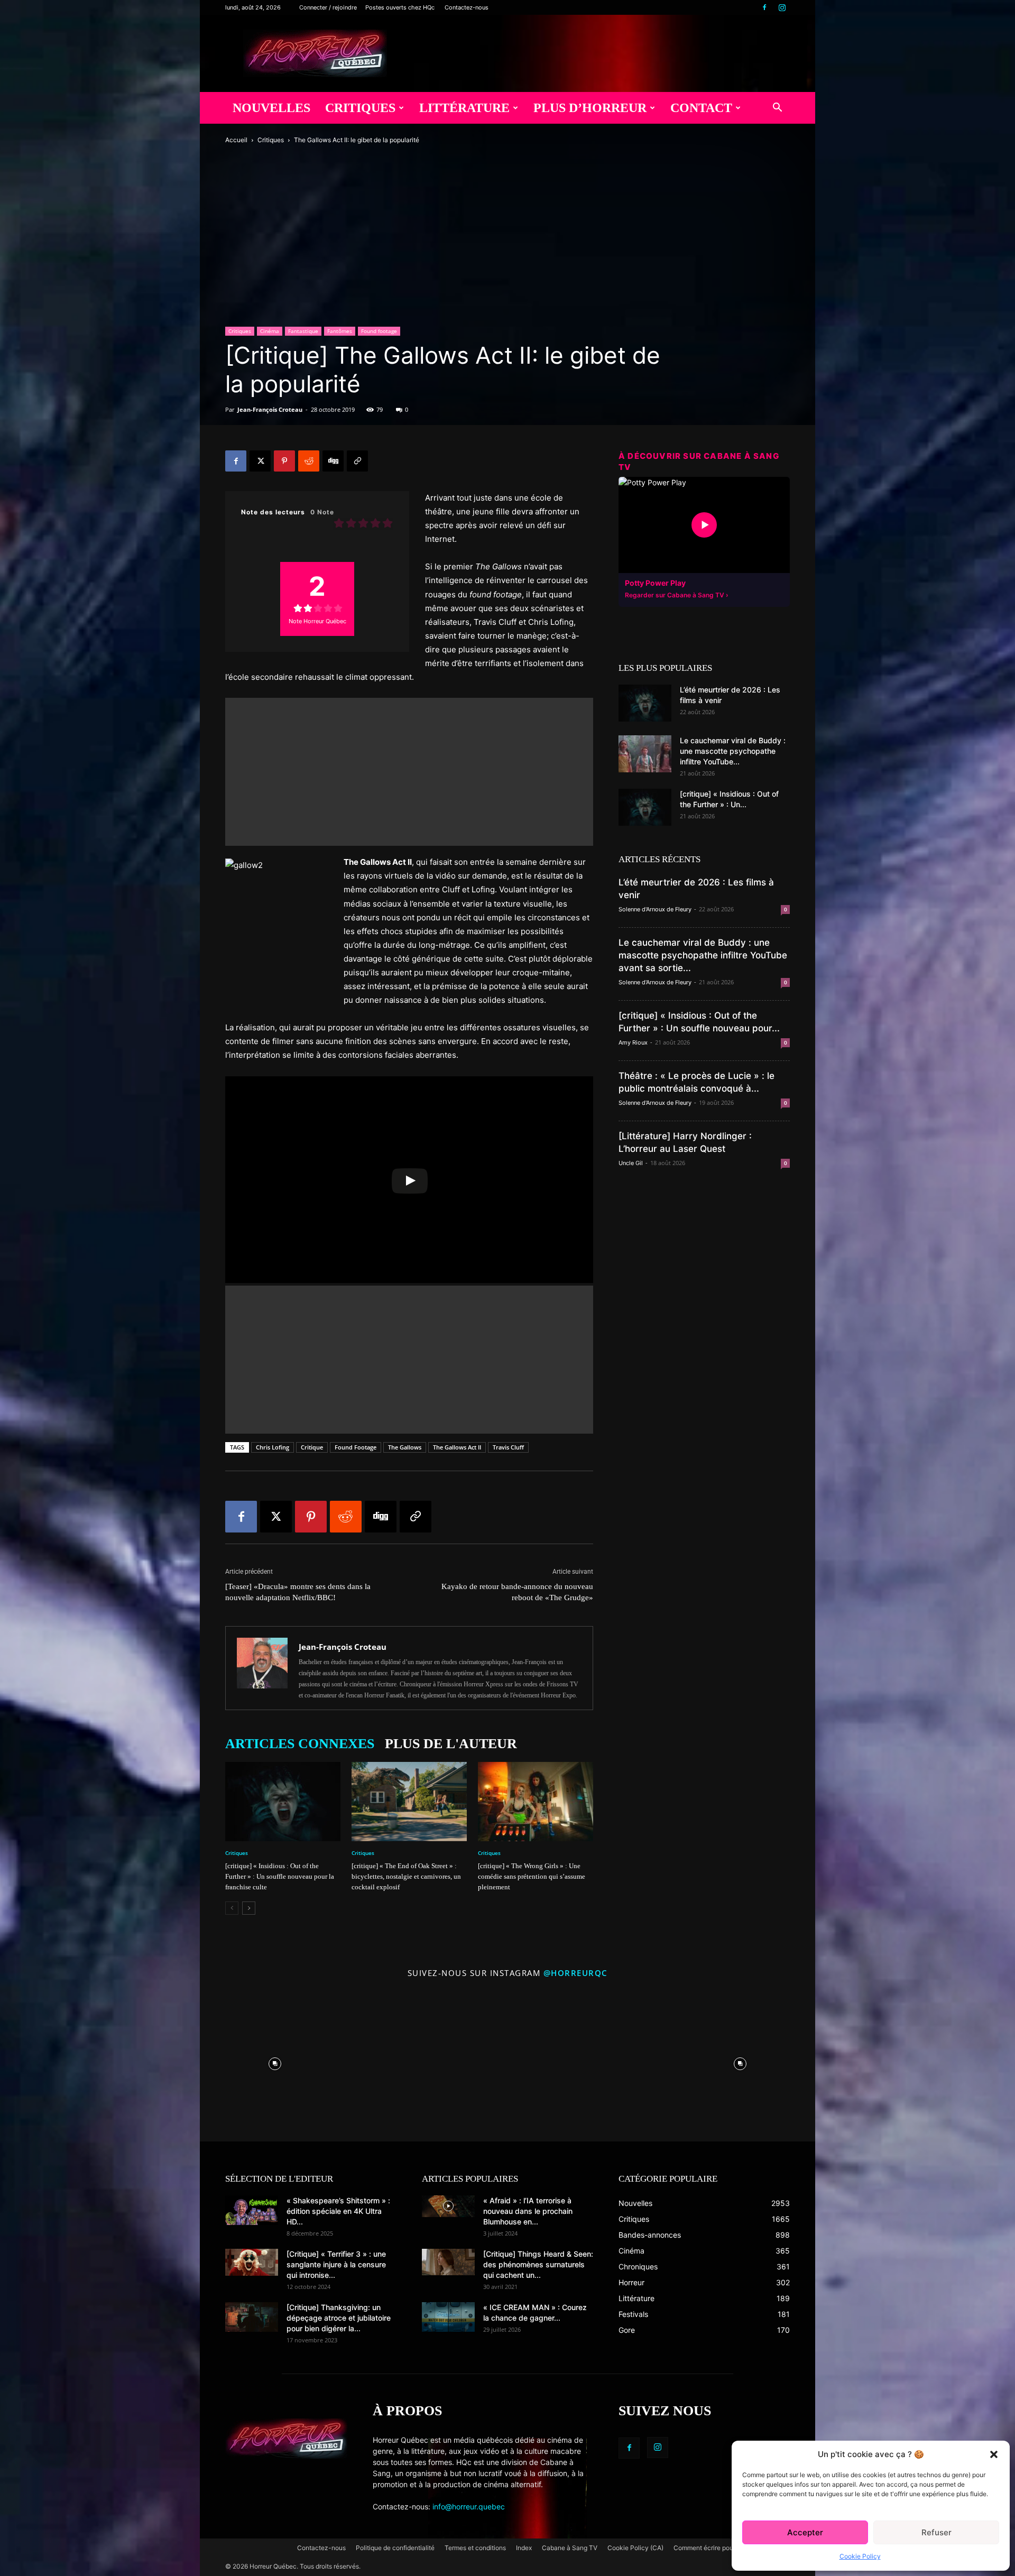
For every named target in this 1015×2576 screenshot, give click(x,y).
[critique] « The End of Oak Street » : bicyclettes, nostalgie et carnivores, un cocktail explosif (406, 1876)
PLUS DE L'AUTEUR (451, 1744)
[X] (260, 461)
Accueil (236, 140)
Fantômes (340, 331)
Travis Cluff (508, 1447)
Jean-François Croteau (270, 409)
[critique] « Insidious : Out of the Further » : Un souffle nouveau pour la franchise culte (280, 1876)
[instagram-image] (275, 2061)
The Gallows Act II (457, 1447)
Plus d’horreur (590, 108)
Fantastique (303, 331)
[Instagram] (782, 7)
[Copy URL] (357, 461)
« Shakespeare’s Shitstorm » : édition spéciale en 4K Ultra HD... (338, 2211)
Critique (312, 1447)
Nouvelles (271, 108)
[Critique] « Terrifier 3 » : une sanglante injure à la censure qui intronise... (336, 2264)
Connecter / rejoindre (328, 7)
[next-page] (249, 1908)
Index (524, 2548)
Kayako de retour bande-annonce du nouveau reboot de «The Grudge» (517, 1592)
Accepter (805, 2532)
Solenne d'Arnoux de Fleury (655, 909)
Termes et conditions (475, 2548)
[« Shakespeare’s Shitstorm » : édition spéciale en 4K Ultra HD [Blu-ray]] (252, 2210)
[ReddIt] (309, 461)
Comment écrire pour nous (712, 2548)
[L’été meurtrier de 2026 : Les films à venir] (645, 703)
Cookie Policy (860, 2556)
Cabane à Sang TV (570, 2548)
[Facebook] (764, 7)
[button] (994, 2454)
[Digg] (333, 461)
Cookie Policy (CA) (635, 2548)
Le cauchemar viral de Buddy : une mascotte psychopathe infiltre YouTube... (733, 751)
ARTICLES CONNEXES (300, 1744)
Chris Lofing (273, 1447)
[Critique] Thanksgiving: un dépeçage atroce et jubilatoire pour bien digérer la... (339, 2318)
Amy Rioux (633, 1042)
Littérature (464, 108)
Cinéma (270, 331)
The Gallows (405, 1447)
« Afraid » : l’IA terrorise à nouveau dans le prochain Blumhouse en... (528, 2211)
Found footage (379, 331)
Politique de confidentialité (395, 2548)
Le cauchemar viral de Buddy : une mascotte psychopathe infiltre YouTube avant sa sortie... (703, 955)
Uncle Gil (631, 1163)
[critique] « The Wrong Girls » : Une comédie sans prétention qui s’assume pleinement (532, 1876)
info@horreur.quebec (469, 2506)
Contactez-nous (467, 7)
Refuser (936, 2532)
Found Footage (356, 1447)
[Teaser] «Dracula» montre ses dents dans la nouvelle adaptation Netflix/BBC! (298, 1592)
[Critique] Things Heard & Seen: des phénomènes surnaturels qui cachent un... (538, 2264)
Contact (701, 108)
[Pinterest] (284, 461)
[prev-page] (232, 1908)
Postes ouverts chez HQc (400, 7)
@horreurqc (576, 1973)
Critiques (360, 108)
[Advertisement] (409, 772)
